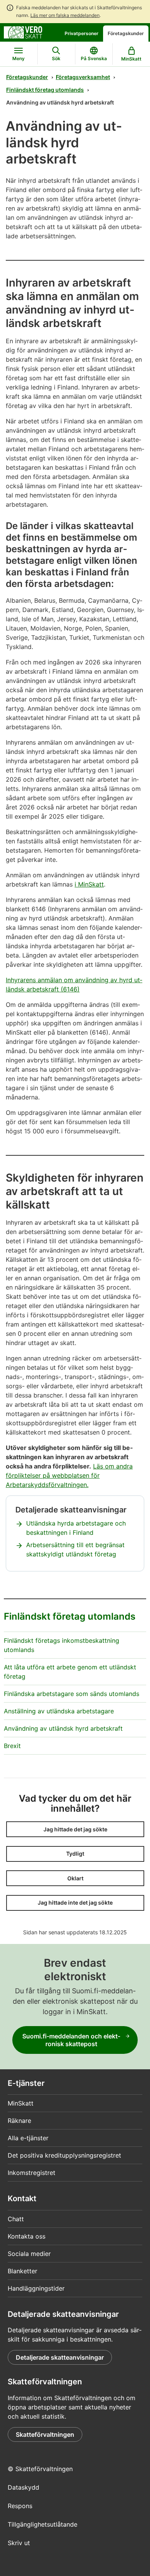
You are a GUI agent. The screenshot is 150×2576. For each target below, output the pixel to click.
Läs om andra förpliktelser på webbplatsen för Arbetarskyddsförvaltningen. (69, 1475)
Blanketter (22, 2271)
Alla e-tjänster (28, 2138)
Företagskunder (126, 33)
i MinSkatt (89, 884)
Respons (20, 2506)
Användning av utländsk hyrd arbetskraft (63, 1728)
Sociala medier (29, 2254)
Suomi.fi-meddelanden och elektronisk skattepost (71, 2040)
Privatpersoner (82, 33)
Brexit (12, 1746)
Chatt (16, 2219)
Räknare (19, 2121)
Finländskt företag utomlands (45, 90)
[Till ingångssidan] (23, 32)
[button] (75, 1829)
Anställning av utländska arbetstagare (59, 1711)
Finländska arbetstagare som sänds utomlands (72, 1694)
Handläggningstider (36, 2288)
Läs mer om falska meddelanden (65, 15)
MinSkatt (21, 2103)
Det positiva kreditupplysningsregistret (64, 2155)
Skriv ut (19, 2543)
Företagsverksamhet (83, 77)
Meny (18, 58)
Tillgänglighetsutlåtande (42, 2524)
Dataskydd (23, 2487)
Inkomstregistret (32, 2173)
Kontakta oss (27, 2236)
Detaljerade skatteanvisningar (60, 2357)
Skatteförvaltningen (45, 2434)
